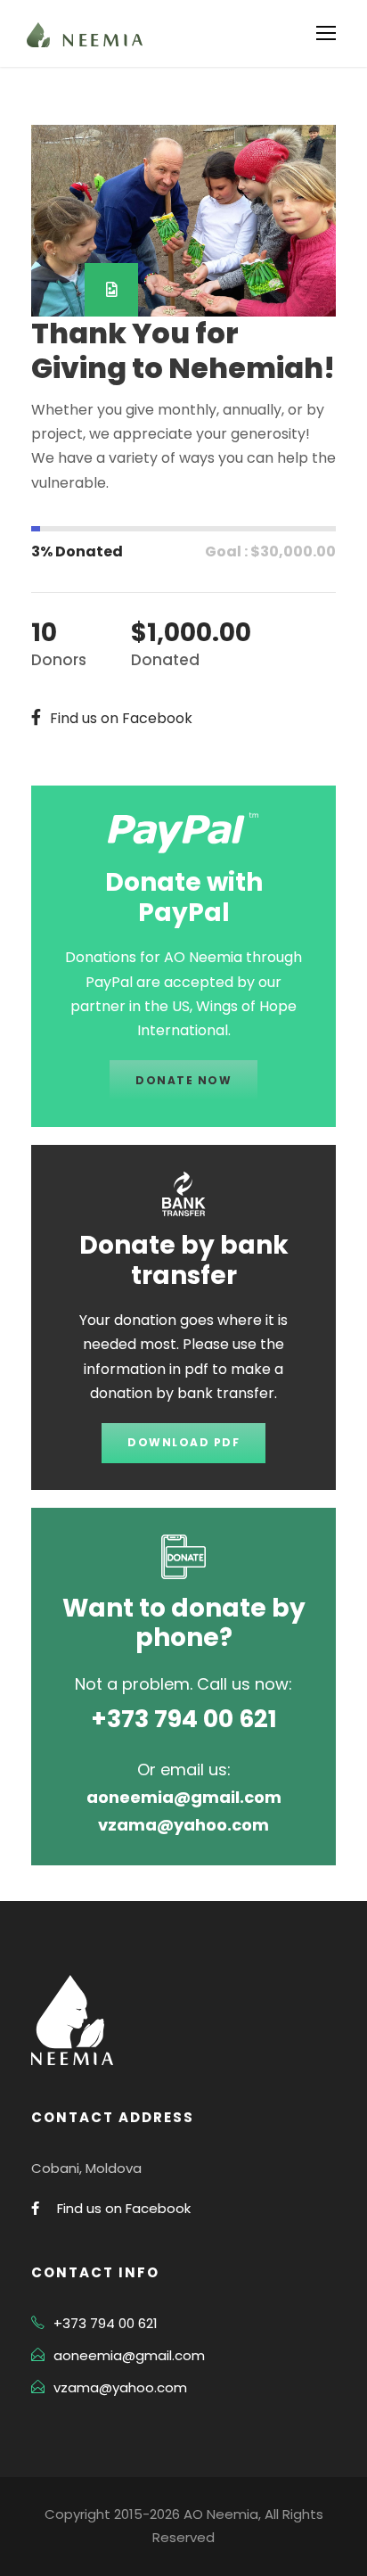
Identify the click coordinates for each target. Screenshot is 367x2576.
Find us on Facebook (124, 2208)
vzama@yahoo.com (120, 2387)
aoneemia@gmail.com (129, 2355)
